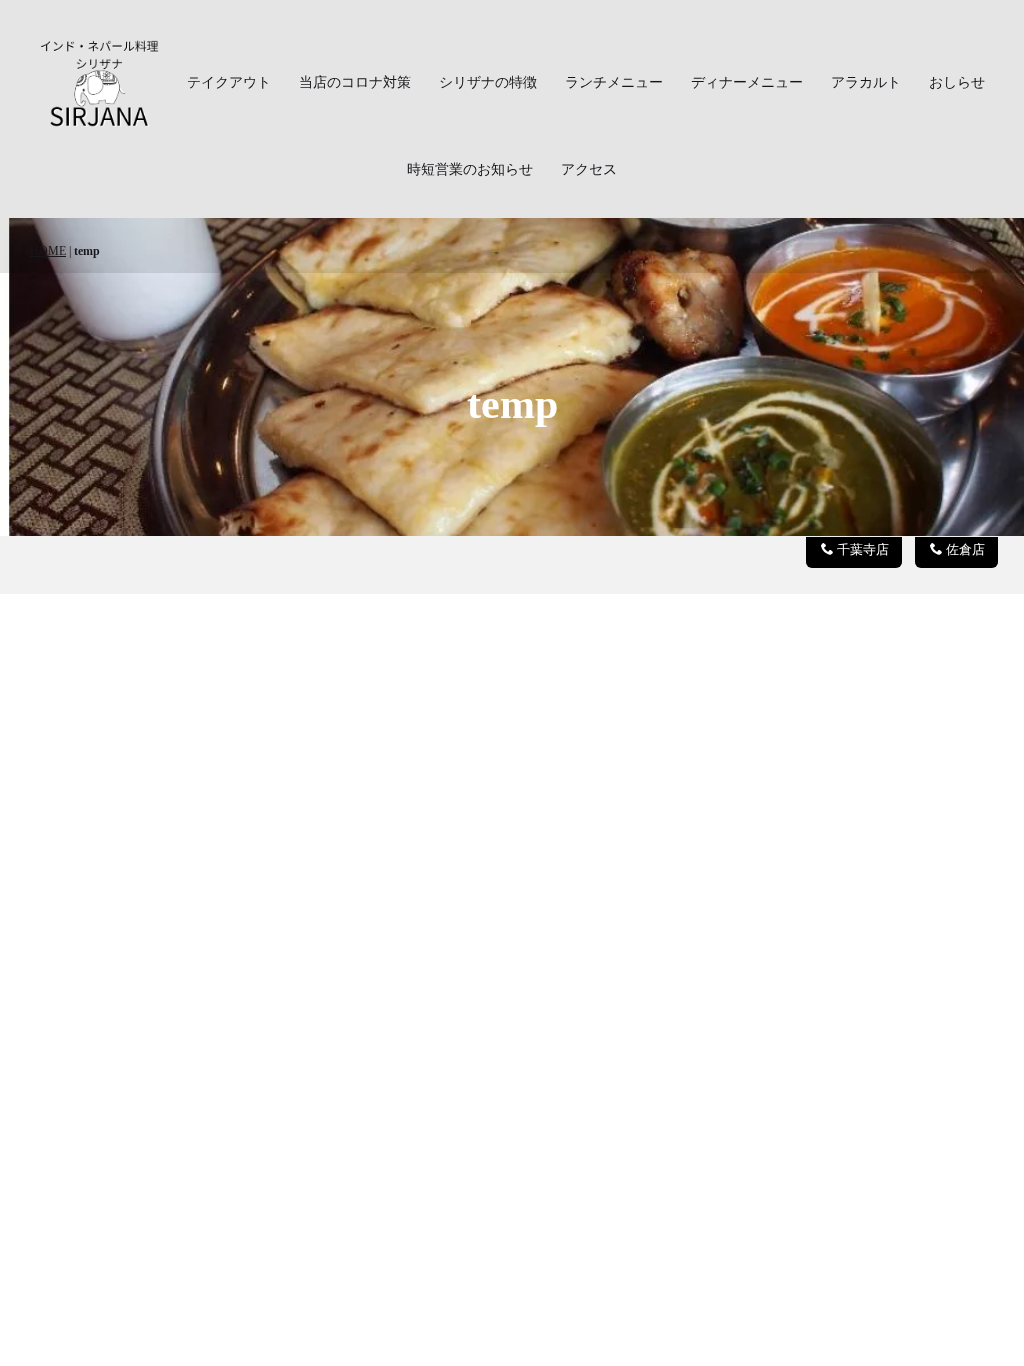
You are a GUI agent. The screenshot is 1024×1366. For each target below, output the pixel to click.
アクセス (589, 169)
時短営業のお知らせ (470, 169)
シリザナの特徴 (488, 82)
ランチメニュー (614, 82)
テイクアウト (229, 82)
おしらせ (957, 82)
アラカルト (866, 82)
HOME (48, 251)
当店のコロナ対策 (355, 82)
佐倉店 (965, 550)
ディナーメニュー (747, 82)
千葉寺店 (863, 550)
